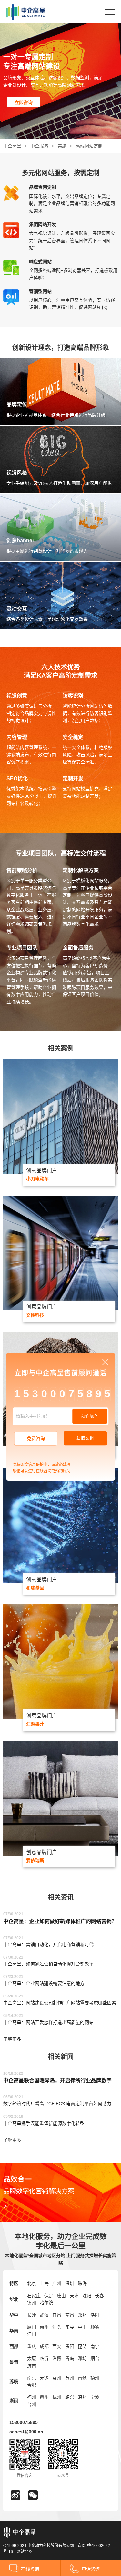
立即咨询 (24, 103)
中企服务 (39, 146)
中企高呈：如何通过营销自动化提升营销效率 (48, 1964)
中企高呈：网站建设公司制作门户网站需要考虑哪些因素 (60, 2003)
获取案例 (85, 1438)
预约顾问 (90, 1416)
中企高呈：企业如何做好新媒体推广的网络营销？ (60, 1921)
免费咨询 (36, 1439)
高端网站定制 (89, 146)
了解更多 (12, 2039)
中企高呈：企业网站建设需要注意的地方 (44, 1983)
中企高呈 (12, 146)
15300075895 (24, 2422)
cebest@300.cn (26, 2432)
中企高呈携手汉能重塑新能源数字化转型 (44, 2123)
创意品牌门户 (42, 1170)
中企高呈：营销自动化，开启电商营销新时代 (48, 1944)
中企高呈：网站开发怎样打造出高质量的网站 (48, 2022)
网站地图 (25, 2552)
